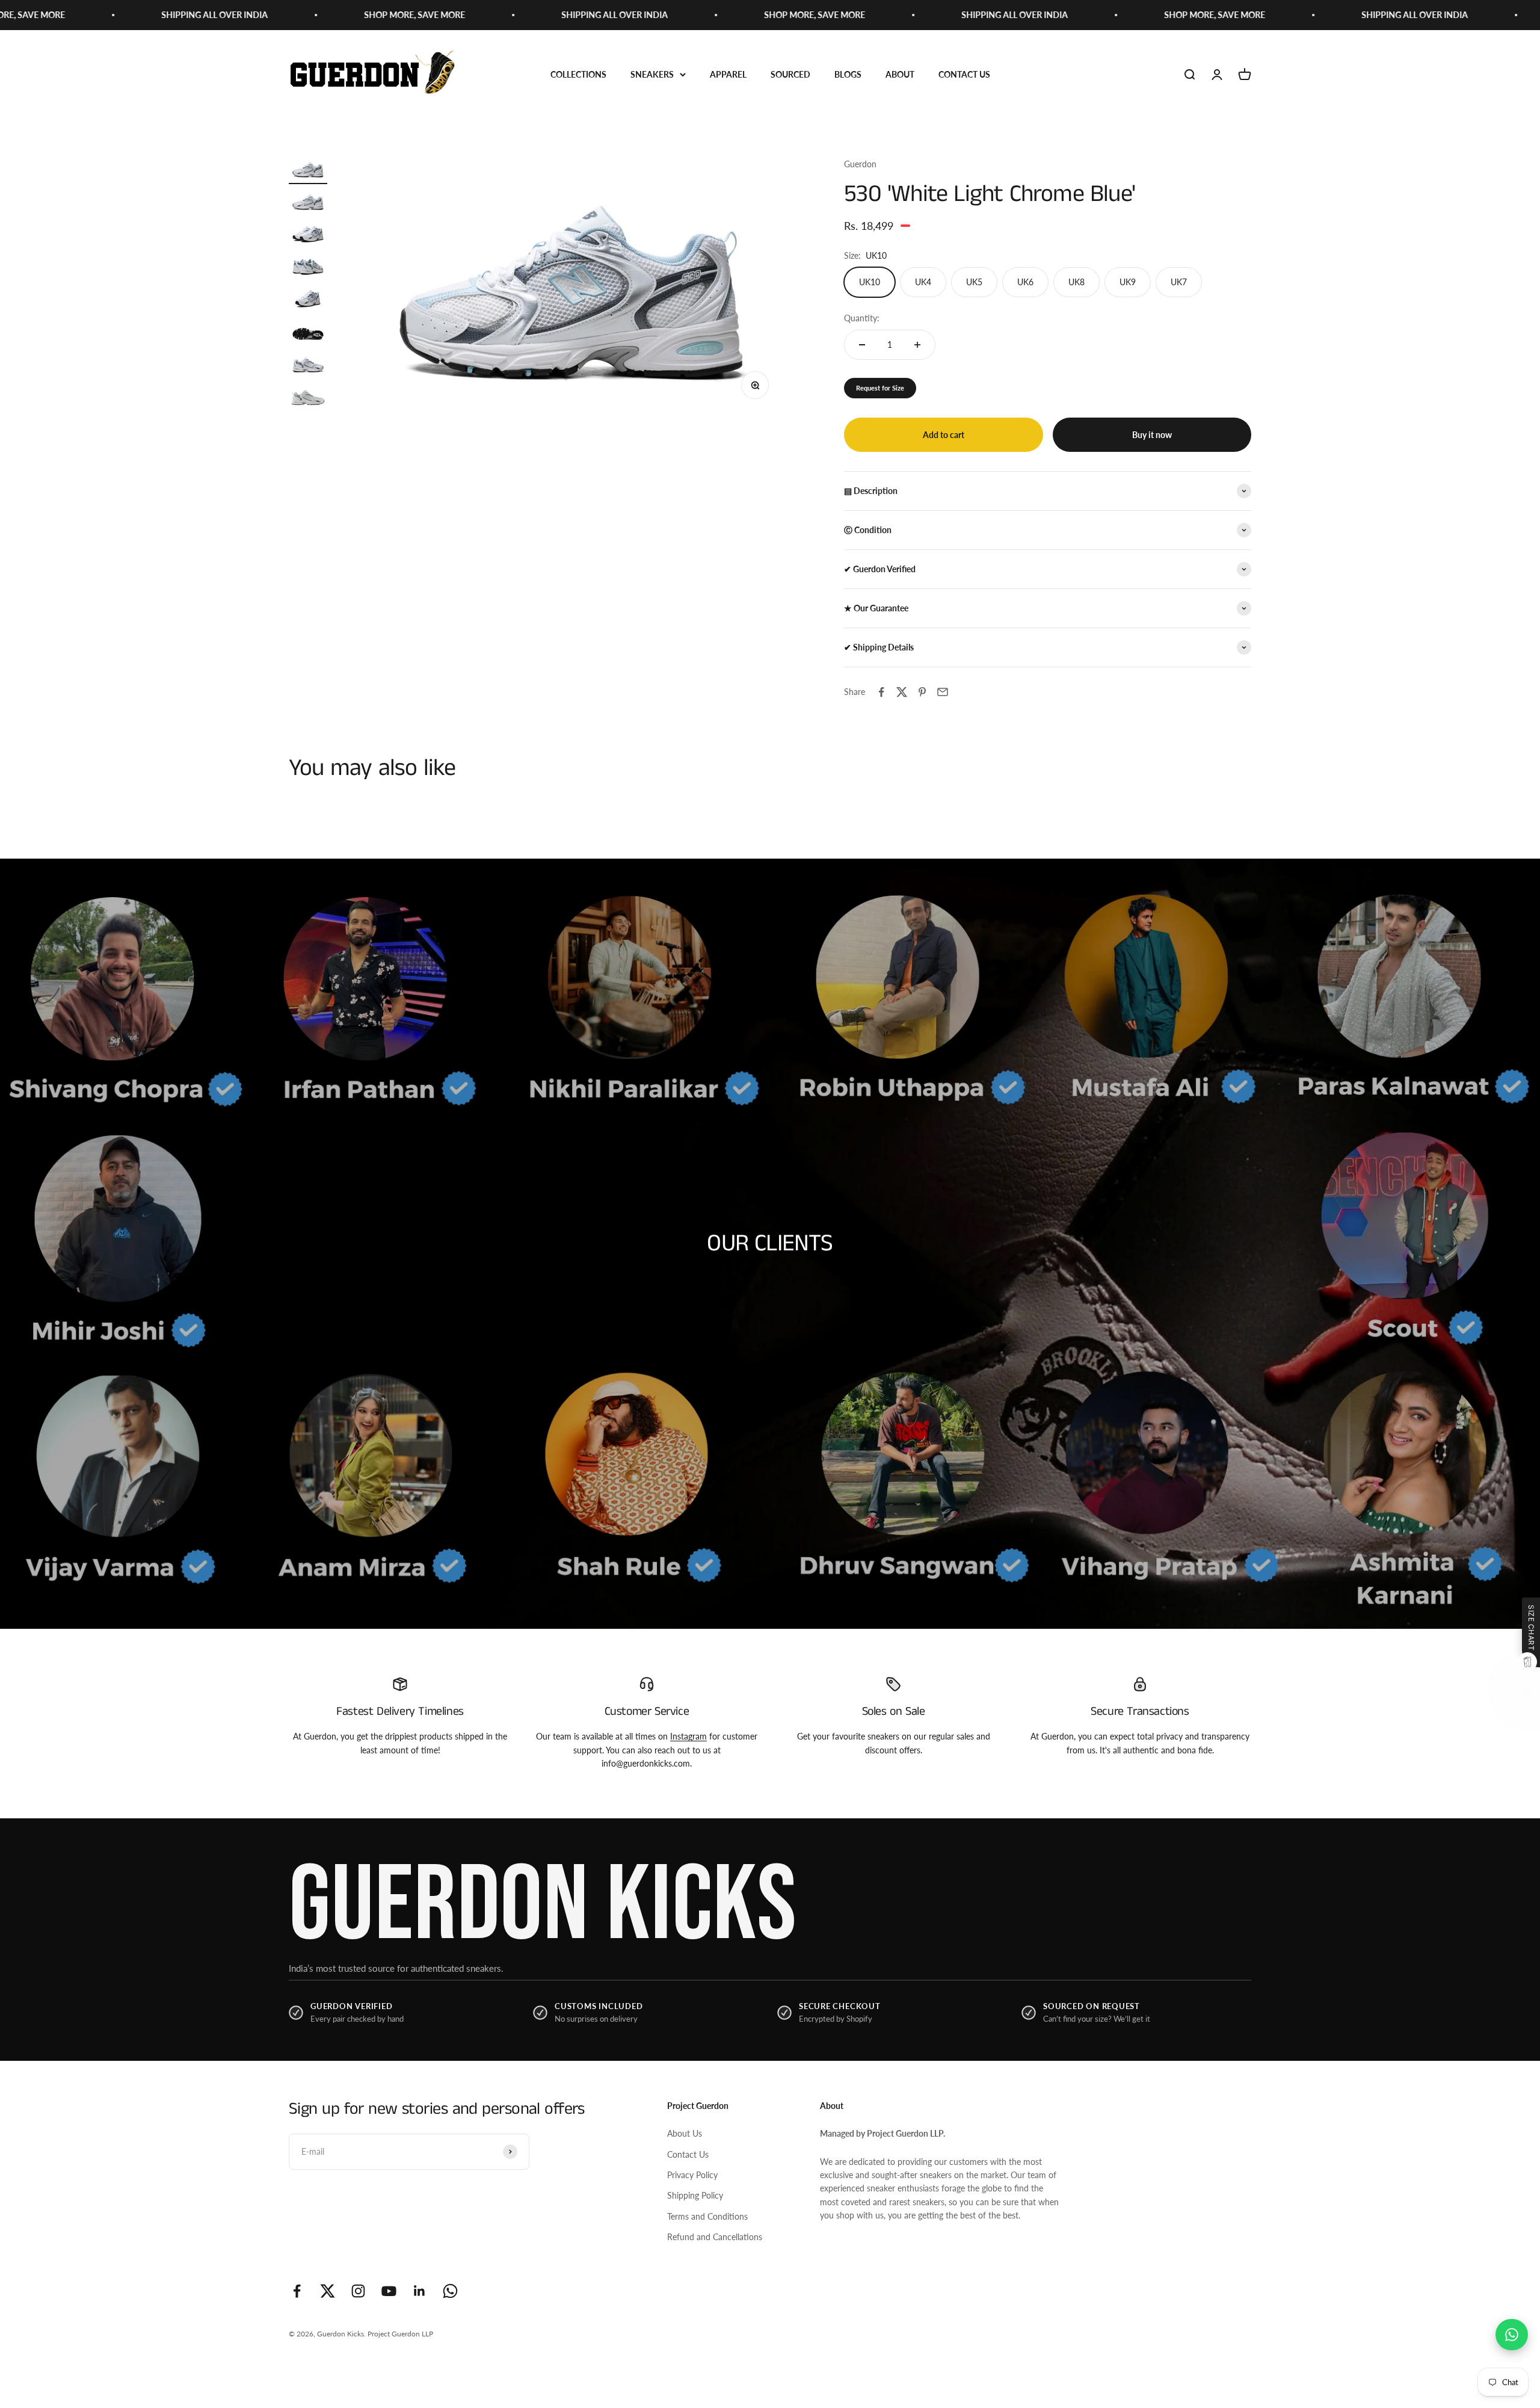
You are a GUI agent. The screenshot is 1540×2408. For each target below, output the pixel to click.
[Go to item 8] (308, 398)
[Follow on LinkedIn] (420, 2291)
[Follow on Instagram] (358, 2291)
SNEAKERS (652, 74)
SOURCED (790, 74)
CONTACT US (964, 74)
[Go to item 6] (308, 333)
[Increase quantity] (917, 345)
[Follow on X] (328, 2291)
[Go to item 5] (308, 301)
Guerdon (860, 164)
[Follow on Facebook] (297, 2291)
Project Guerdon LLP (400, 2334)
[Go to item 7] (308, 366)
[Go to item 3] (308, 236)
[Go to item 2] (308, 203)
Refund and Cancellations (715, 2237)
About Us (685, 2133)
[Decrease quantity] (862, 345)
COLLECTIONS (578, 74)
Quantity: (862, 318)
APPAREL (728, 74)
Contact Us (688, 2154)
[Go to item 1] (308, 171)
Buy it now (1152, 435)
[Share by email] (943, 692)
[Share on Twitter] (902, 692)
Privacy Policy (692, 2175)
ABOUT (900, 74)
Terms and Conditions (707, 2216)
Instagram (688, 1736)
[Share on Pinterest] (922, 692)
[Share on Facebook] (881, 692)
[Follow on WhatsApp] (450, 2291)
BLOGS (848, 74)
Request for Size (880, 388)
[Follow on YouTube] (389, 2291)
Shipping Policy (695, 2195)
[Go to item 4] (308, 268)
